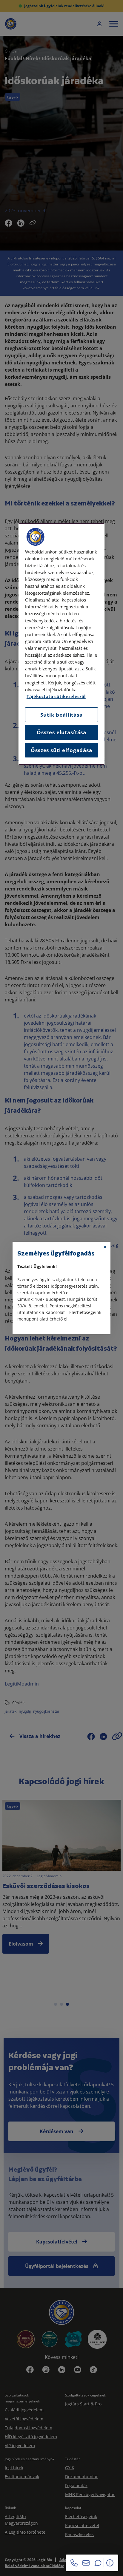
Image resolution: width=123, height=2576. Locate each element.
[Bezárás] (105, 1247)
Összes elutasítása (61, 732)
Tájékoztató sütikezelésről (56, 696)
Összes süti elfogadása (61, 750)
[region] (61, 644)
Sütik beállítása (61, 715)
